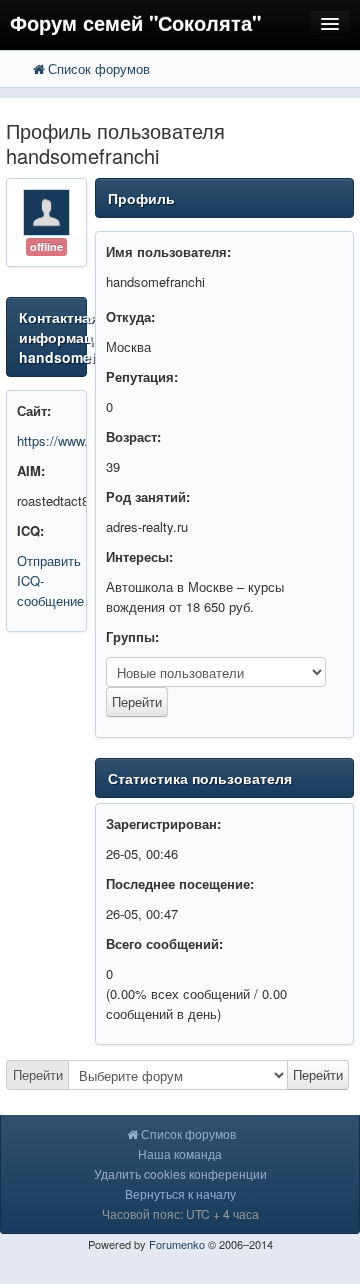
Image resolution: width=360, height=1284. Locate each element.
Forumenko (177, 1244)
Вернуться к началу (180, 1193)
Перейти (38, 1074)
